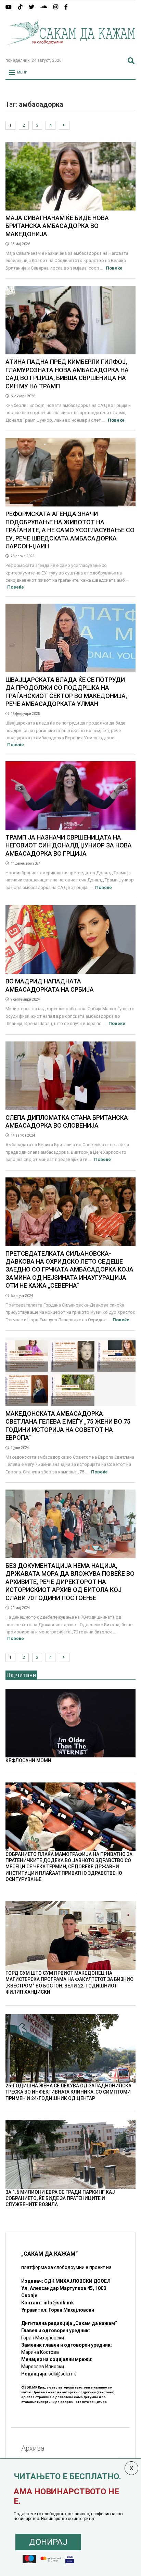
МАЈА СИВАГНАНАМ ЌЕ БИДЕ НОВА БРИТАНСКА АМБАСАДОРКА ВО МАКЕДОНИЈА (57, 226)
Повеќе (114, 268)
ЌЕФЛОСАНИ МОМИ (28, 1760)
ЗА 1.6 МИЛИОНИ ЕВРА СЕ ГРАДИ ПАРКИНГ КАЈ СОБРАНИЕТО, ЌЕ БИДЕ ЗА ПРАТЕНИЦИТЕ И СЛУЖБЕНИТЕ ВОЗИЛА (60, 2198)
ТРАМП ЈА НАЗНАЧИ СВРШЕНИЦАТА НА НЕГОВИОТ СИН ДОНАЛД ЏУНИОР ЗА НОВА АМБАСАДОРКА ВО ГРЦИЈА (69, 845)
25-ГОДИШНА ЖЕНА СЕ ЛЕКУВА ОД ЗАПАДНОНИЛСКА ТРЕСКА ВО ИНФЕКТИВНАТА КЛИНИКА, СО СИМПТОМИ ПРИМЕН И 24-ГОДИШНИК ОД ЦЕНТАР (68, 2092)
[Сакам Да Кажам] (70, 49)
